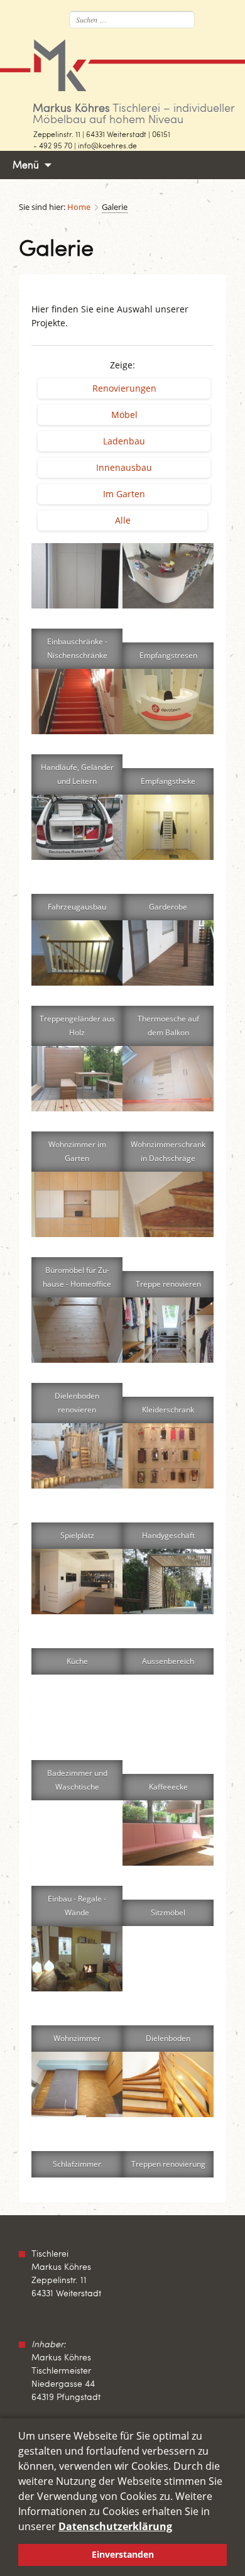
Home (79, 207)
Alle (123, 520)
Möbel (124, 415)
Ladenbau (124, 441)
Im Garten (124, 494)
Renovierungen (124, 388)
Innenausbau (124, 467)
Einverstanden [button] (123, 2554)
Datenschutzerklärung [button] (115, 2526)
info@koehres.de (107, 145)
